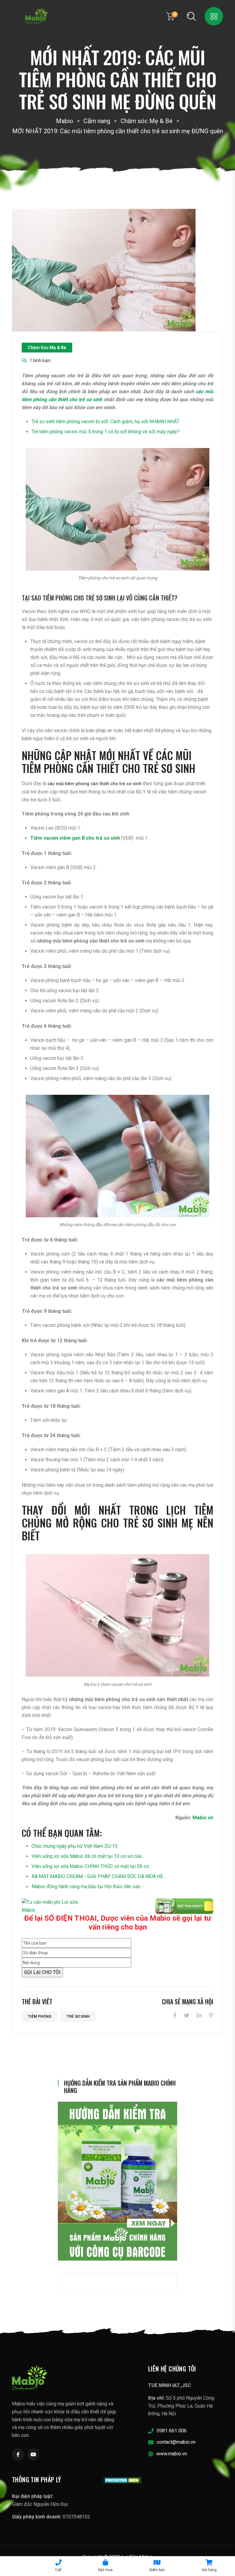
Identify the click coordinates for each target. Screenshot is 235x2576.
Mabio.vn (203, 1818)
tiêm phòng (40, 2017)
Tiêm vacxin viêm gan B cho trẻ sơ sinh (75, 838)
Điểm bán (157, 2570)
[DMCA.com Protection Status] (123, 2480)
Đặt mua (105, 2570)
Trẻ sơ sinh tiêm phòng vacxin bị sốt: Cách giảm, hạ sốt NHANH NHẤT (106, 422)
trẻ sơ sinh (78, 2017)
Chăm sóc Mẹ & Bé (47, 348)
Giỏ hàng (209, 2570)
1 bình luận (40, 360)
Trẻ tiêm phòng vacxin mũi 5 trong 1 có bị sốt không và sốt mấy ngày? (106, 432)
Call (58, 2570)
